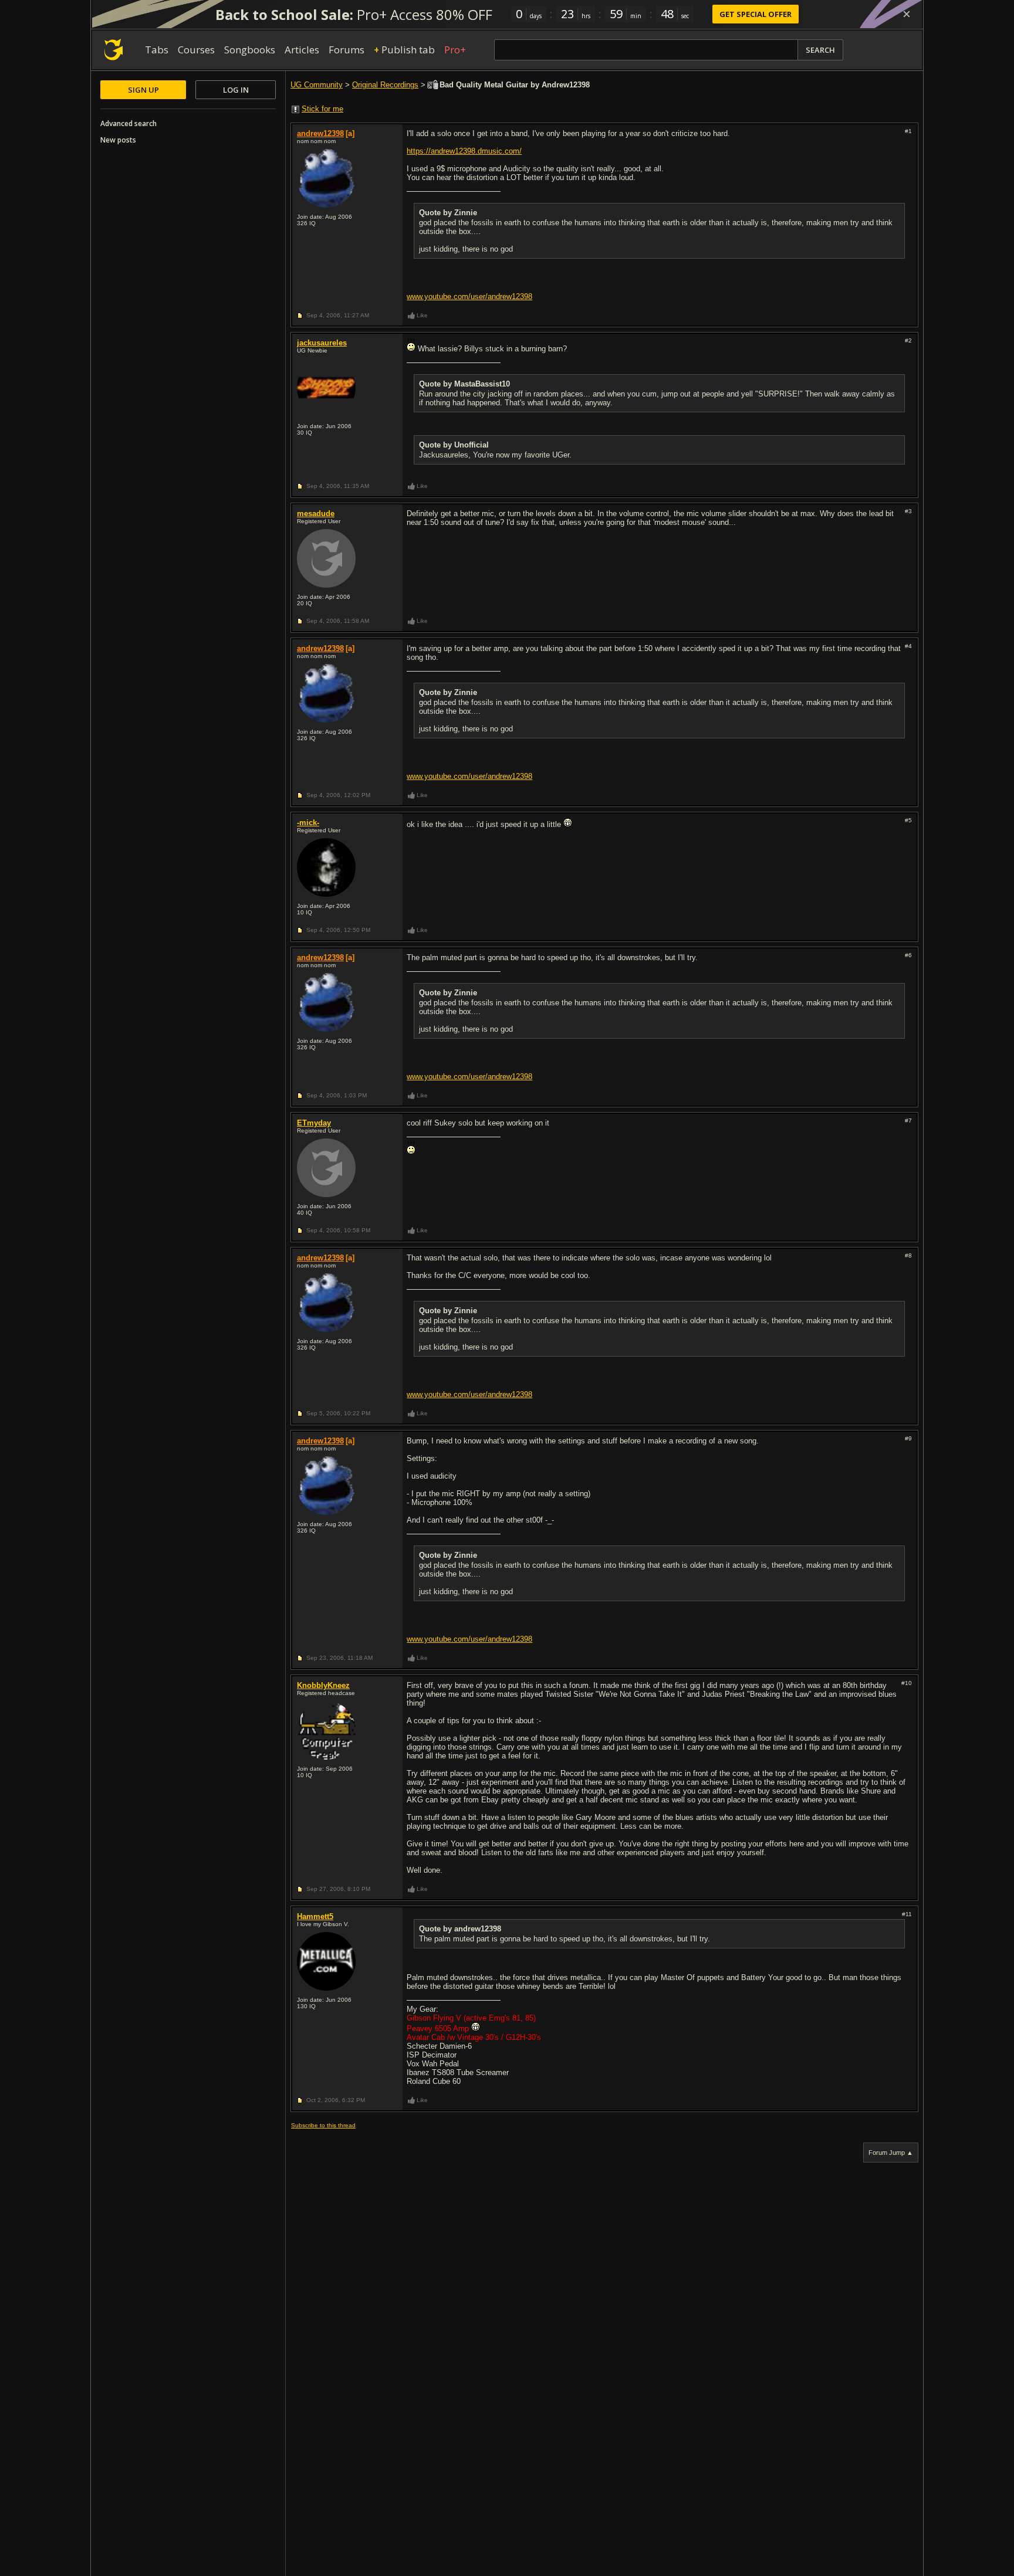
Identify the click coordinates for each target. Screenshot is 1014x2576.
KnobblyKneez (323, 1685)
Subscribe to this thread (323, 2125)
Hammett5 (315, 1916)
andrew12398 (320, 133)
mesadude (316, 513)
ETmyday (314, 1123)
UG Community (317, 85)
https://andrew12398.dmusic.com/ (464, 151)
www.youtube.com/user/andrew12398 (469, 296)
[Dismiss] (907, 14)
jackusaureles (322, 343)
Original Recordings (385, 85)
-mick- (308, 823)
